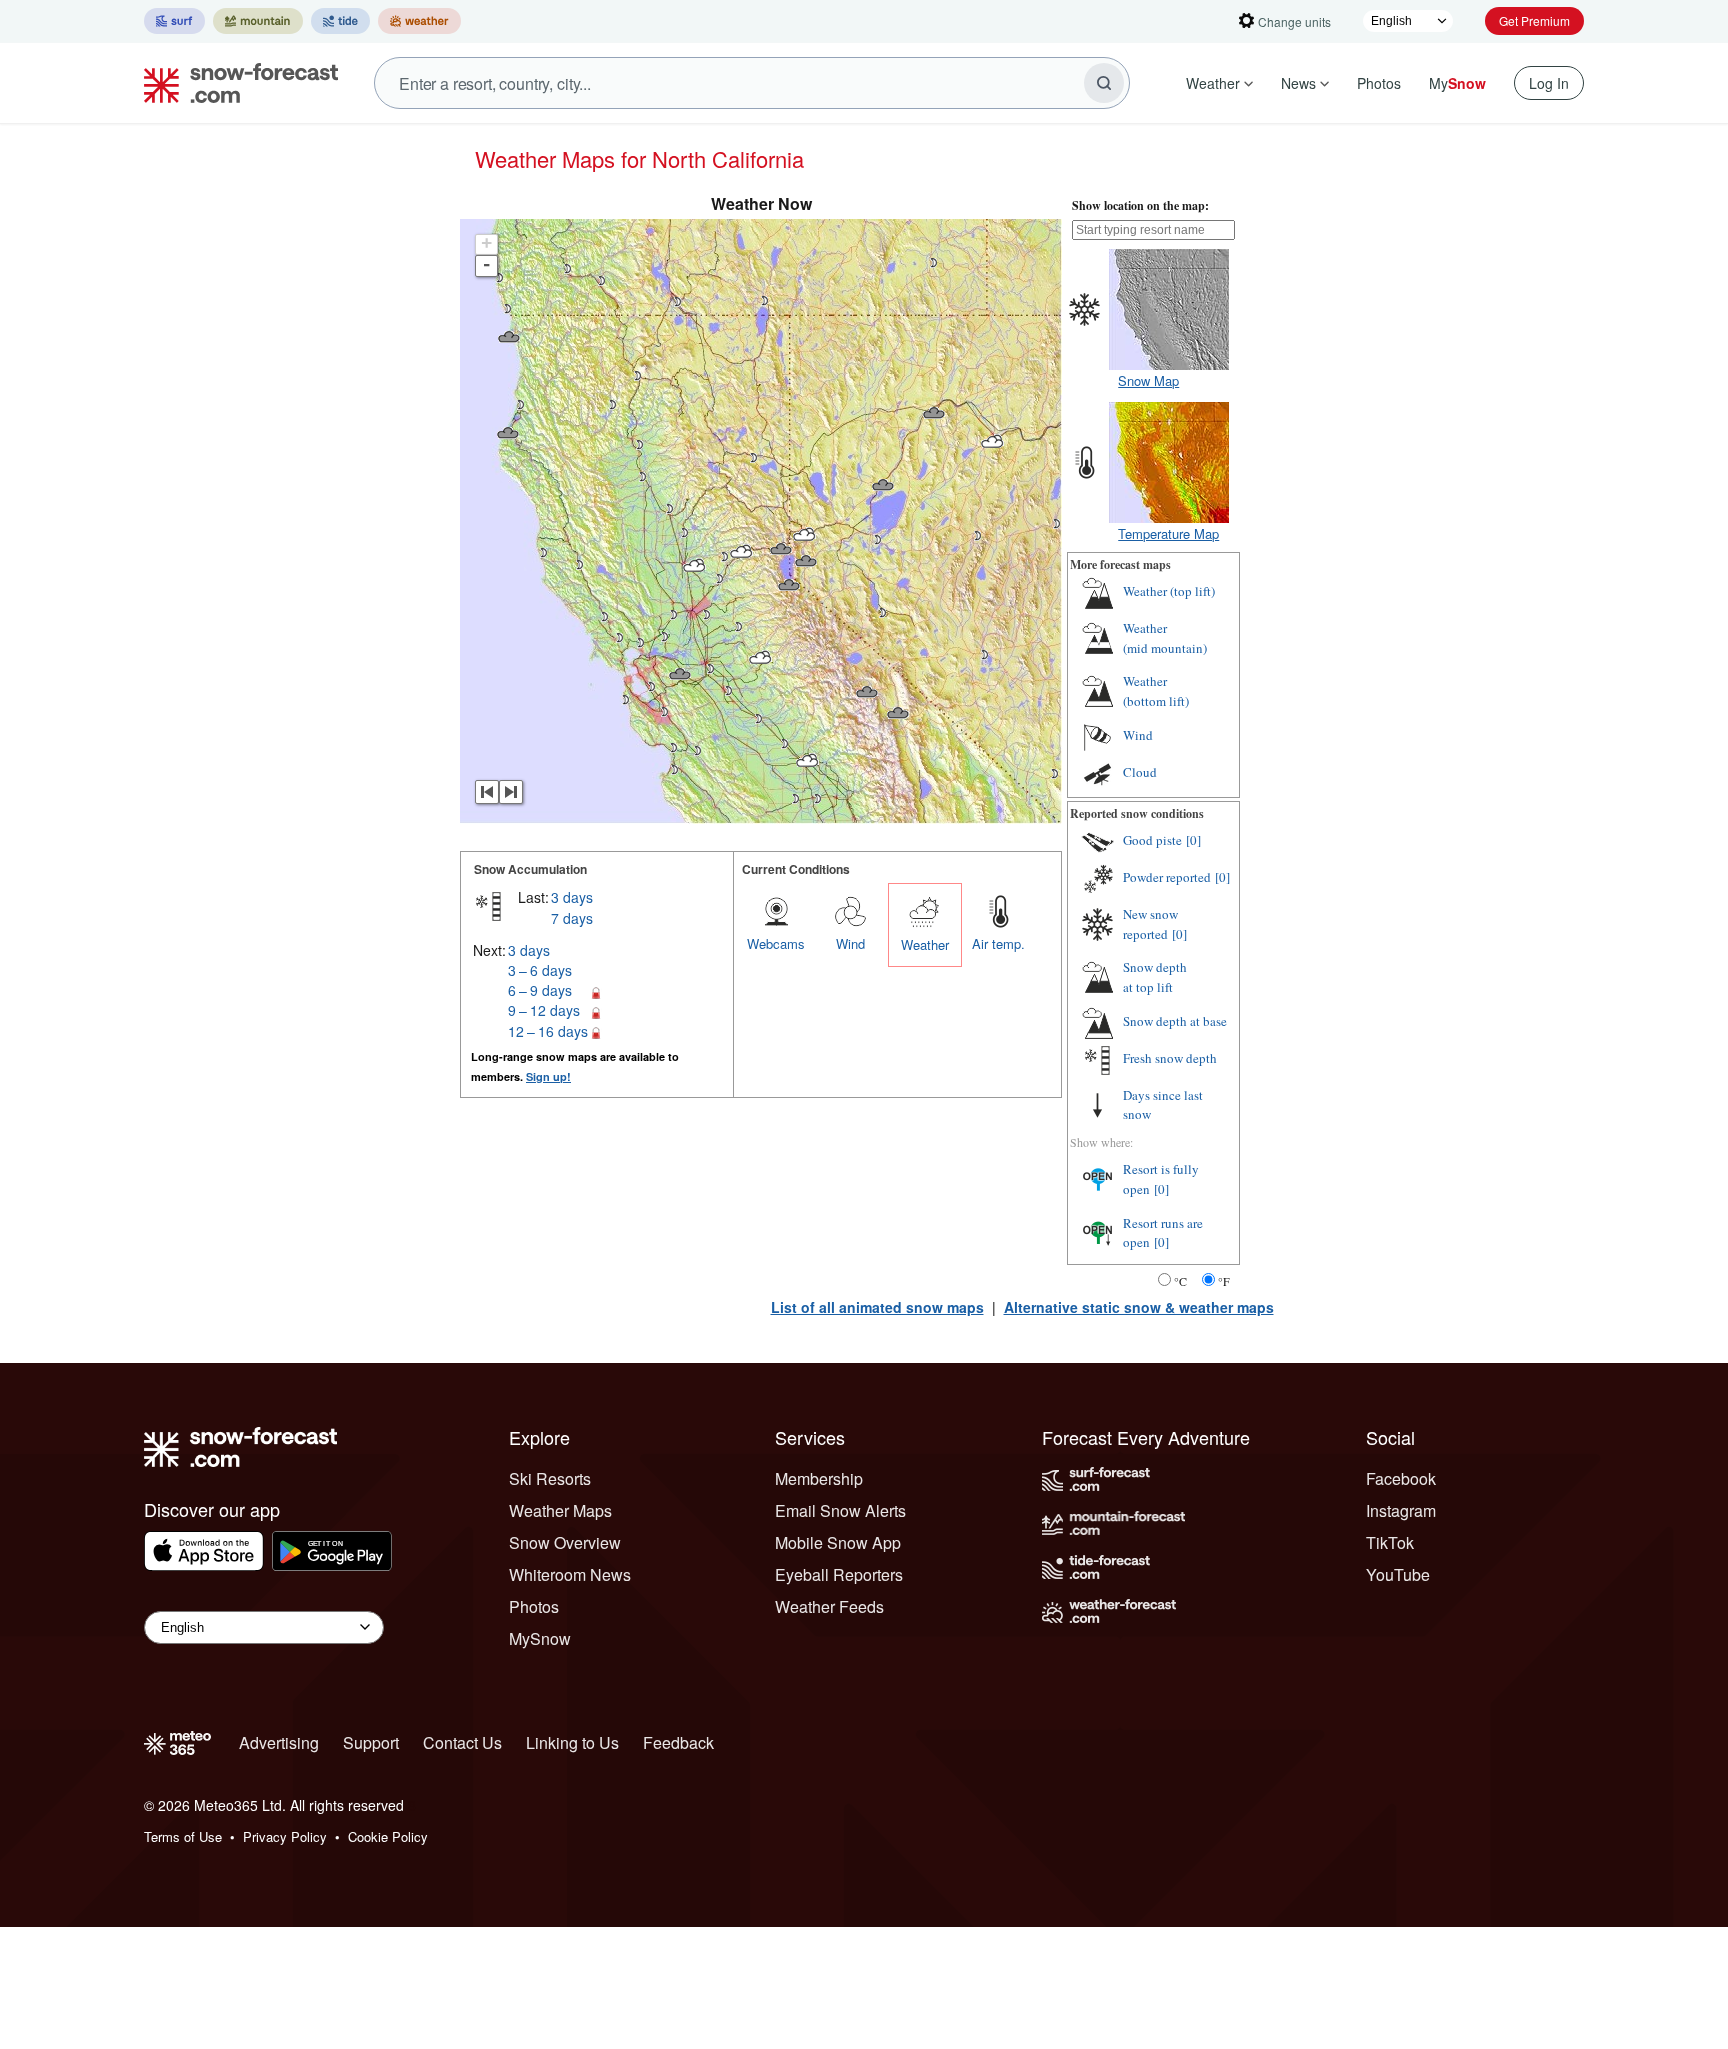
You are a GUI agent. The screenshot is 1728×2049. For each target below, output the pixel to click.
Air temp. (998, 943)
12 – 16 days (548, 1031)
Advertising (279, 1742)
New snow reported (1150, 924)
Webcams (776, 943)
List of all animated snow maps (877, 1307)
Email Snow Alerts (840, 1510)
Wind (850, 943)
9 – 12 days (544, 1010)
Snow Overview (565, 1542)
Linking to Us (572, 1742)
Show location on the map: (1140, 205)
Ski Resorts (550, 1478)
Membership (819, 1478)
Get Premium (1534, 20)
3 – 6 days (540, 970)
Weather (1213, 83)
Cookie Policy (388, 1836)
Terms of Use (183, 1836)
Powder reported (1167, 877)
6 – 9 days (540, 990)
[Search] (1104, 83)
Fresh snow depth (1170, 1058)
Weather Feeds (829, 1606)
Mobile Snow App (838, 1542)
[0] (1193, 840)
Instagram (1401, 1510)
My (1457, 83)
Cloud (1140, 772)
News (1298, 83)
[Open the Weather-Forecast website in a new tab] (419, 21)
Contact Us (462, 1742)
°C (1180, 1281)
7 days (572, 918)
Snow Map (1148, 380)
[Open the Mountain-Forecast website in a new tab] (258, 21)
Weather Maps (560, 1510)
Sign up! (548, 1076)
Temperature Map (1168, 533)
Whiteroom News (570, 1574)
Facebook (1401, 1478)
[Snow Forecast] (235, 83)
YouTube (1398, 1574)
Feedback (678, 1742)
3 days (572, 897)
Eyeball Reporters (839, 1574)
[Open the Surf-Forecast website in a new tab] (174, 21)
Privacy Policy (285, 1836)
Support (371, 1742)
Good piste (1152, 840)
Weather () (1169, 591)
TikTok (1390, 1542)
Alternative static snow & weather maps (1139, 1307)
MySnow (540, 1638)
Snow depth (1155, 977)
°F (1224, 1281)
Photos (1379, 83)
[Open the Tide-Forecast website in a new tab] (340, 21)
